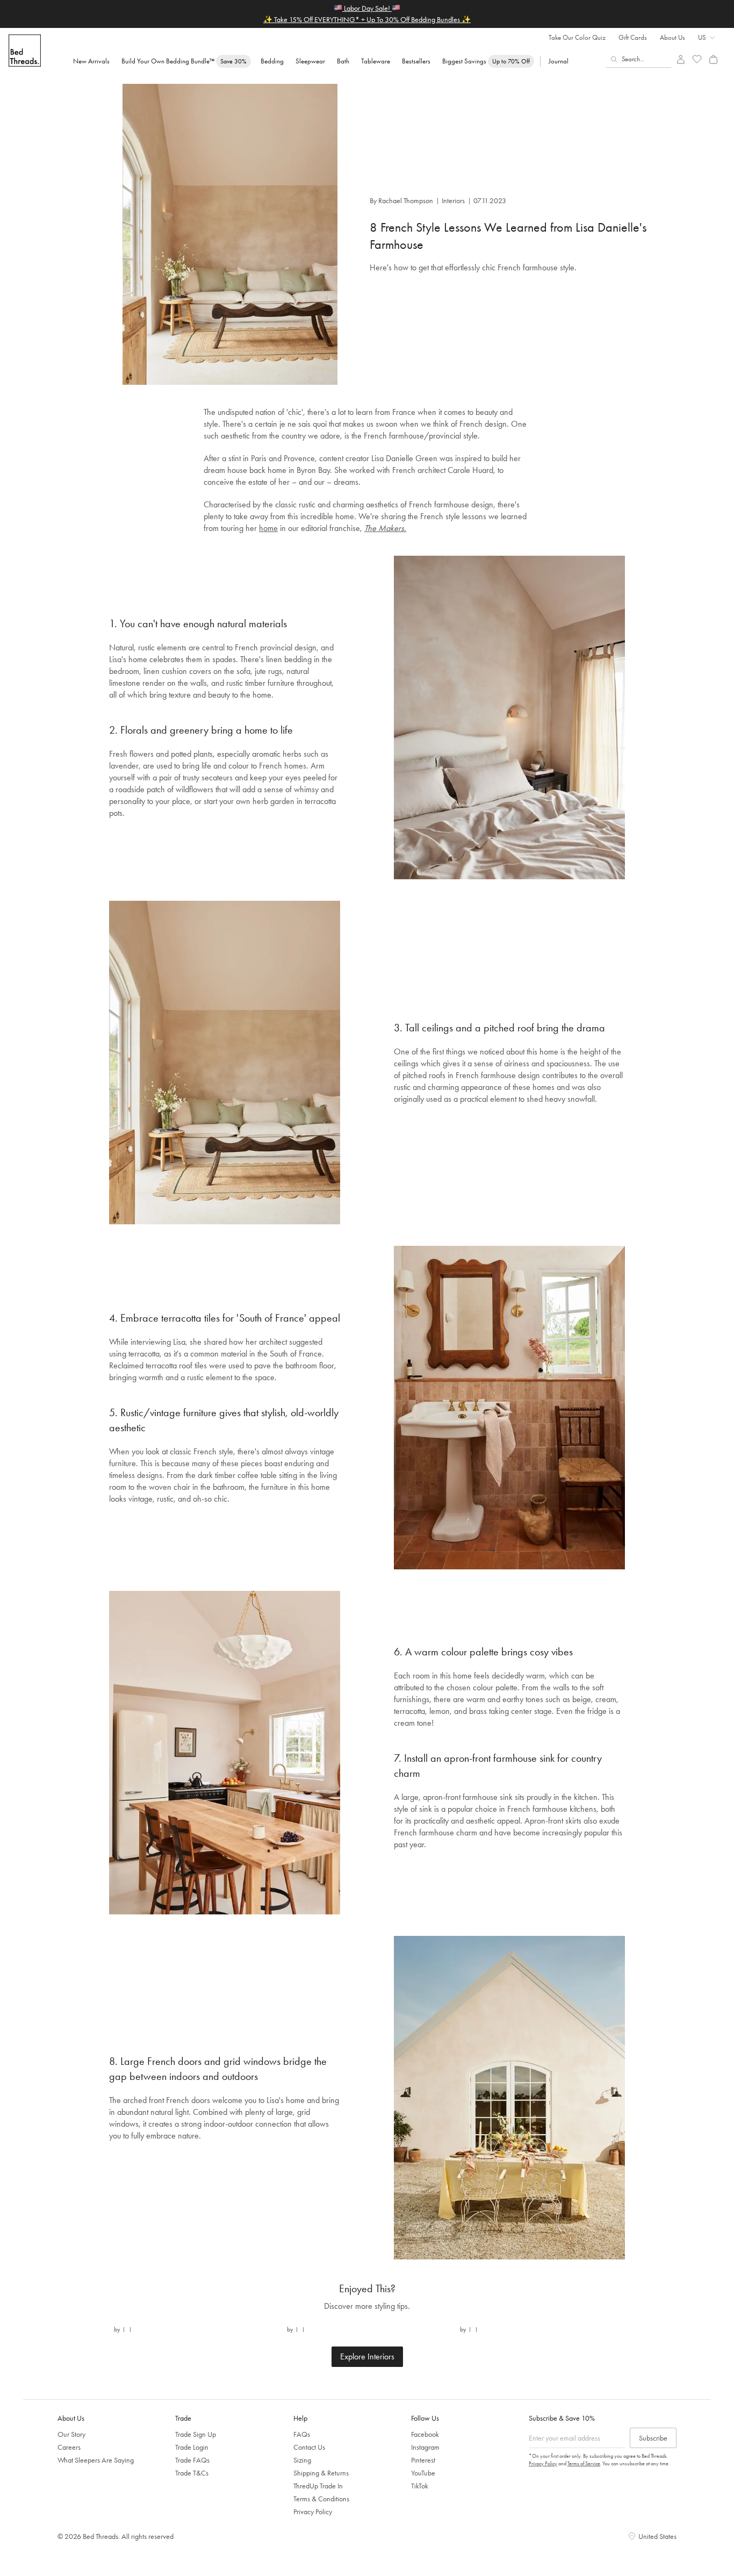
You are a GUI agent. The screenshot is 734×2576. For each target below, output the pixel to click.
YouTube (423, 2473)
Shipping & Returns (321, 2473)
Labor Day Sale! (367, 8)
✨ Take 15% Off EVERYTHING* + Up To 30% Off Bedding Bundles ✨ (367, 19)
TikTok (420, 2486)
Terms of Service (584, 2463)
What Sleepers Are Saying (96, 2460)
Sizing (302, 2460)
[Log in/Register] (681, 59)
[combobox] (639, 59)
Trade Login (192, 2447)
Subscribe (653, 2438)
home (268, 528)
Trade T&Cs (192, 2473)
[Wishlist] (697, 59)
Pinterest (423, 2460)
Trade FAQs (192, 2460)
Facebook (425, 2434)
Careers (69, 2447)
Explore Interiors (367, 2356)
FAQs (302, 2434)
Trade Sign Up (196, 2434)
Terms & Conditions (321, 2499)
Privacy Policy (313, 2512)
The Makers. (385, 528)
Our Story (71, 2434)
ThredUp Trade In (318, 2486)
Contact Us (309, 2447)
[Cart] (713, 59)
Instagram (425, 2447)
